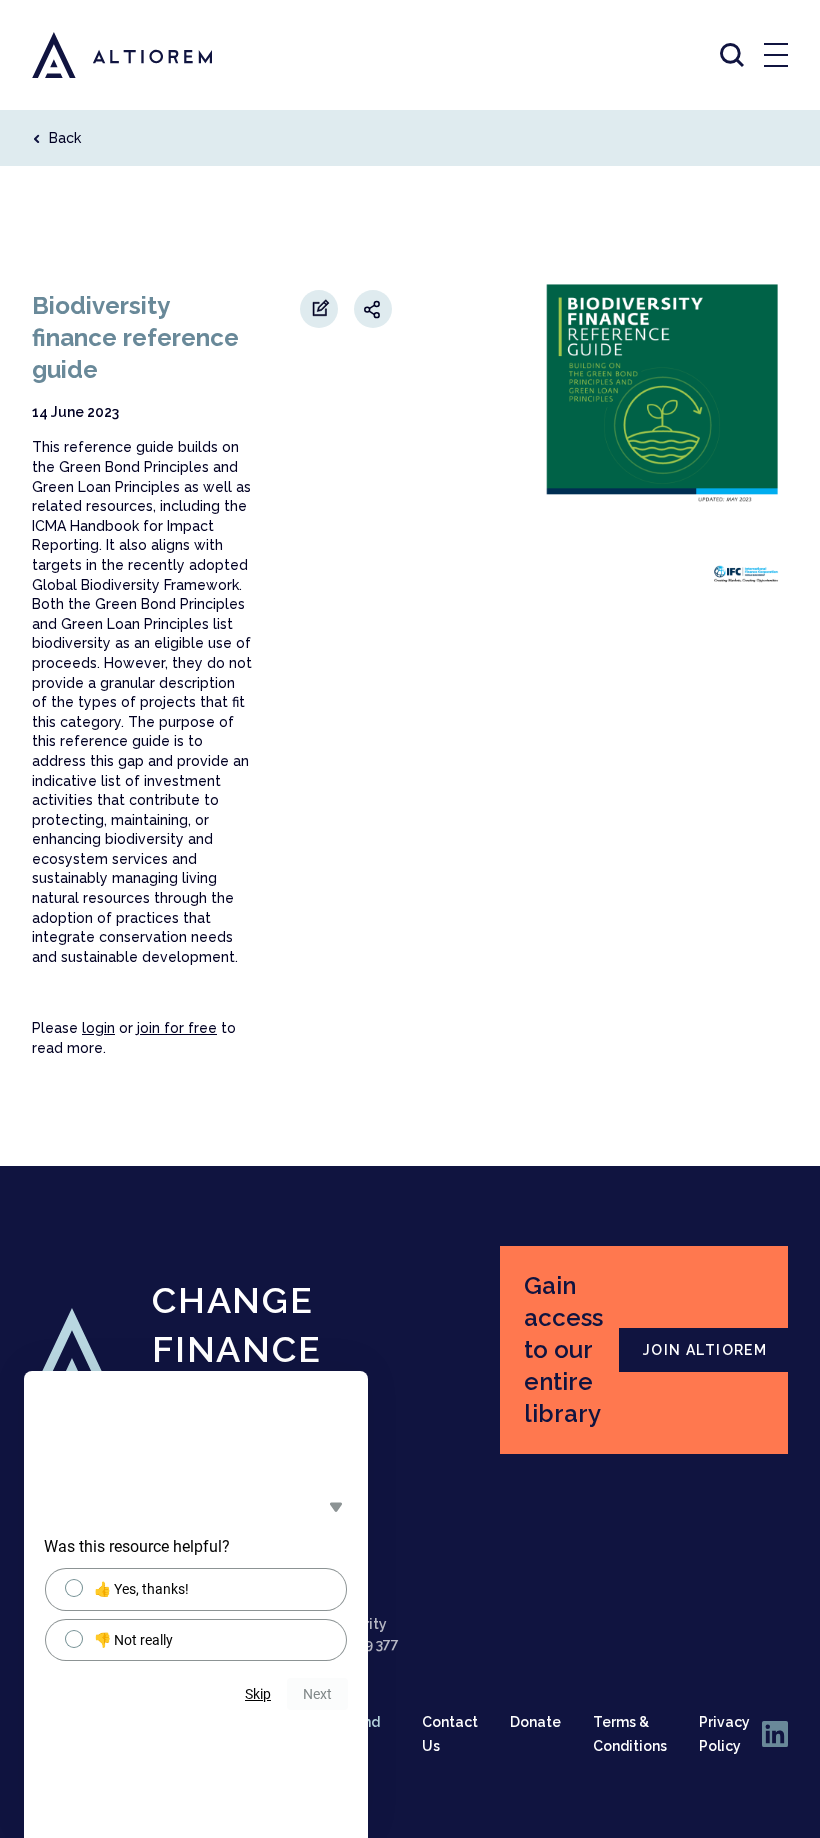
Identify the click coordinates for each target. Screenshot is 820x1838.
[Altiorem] (104, 55)
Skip (258, 1694)
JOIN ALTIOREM (705, 1350)
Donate (535, 1722)
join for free (177, 1028)
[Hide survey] (336, 1507)
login (98, 1028)
